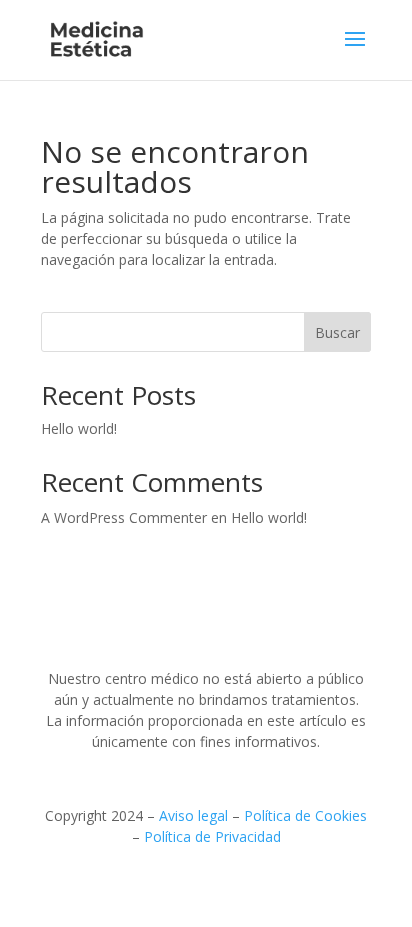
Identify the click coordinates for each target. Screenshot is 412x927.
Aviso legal (193, 815)
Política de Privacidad (212, 836)
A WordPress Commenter (124, 517)
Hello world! (79, 428)
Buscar (337, 332)
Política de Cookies (305, 815)
